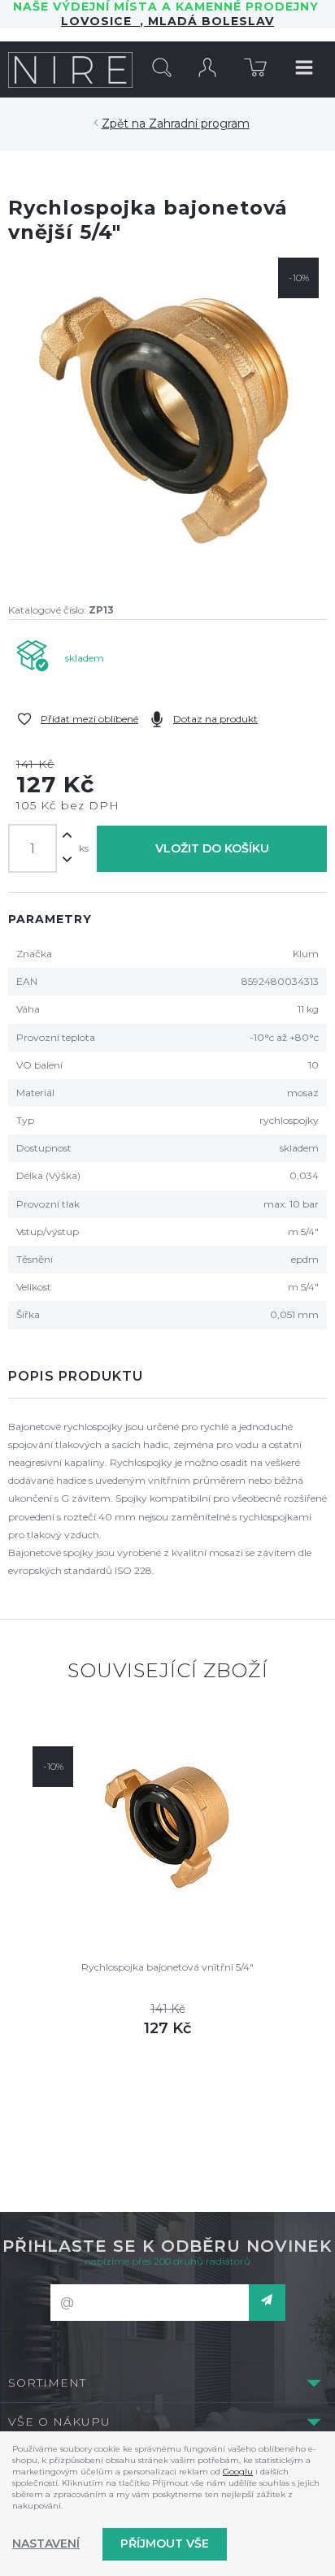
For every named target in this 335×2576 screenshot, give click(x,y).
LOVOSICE (100, 21)
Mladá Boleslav (209, 21)
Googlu (238, 2472)
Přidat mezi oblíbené (89, 719)
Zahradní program (199, 124)
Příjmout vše (165, 2543)
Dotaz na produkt (215, 719)
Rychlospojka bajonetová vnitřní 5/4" (167, 1967)
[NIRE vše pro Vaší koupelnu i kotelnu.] (70, 69)
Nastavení (46, 2543)
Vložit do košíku (212, 848)
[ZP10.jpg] (167, 417)
